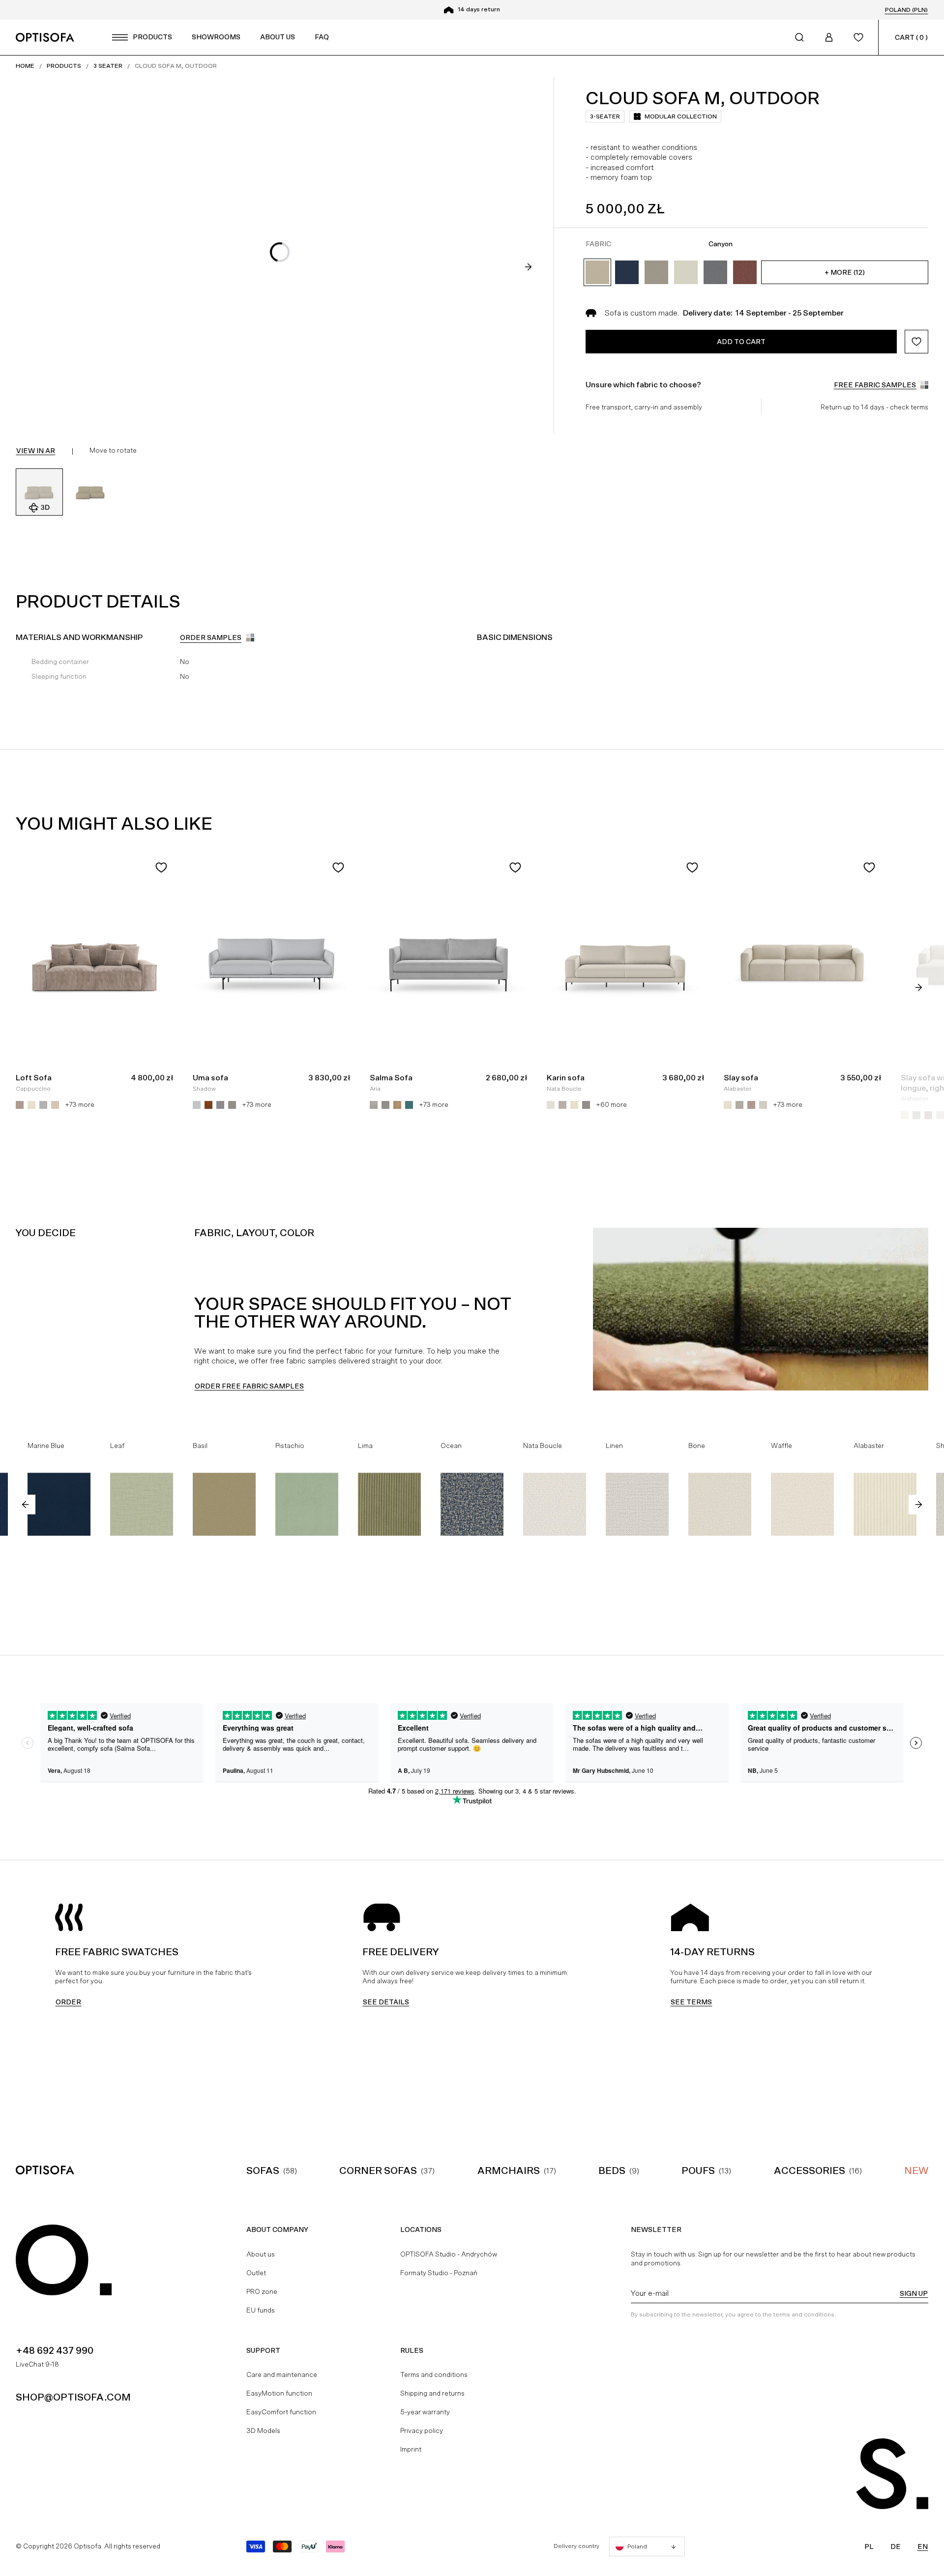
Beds (612, 2171)
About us (261, 2254)
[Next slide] (528, 267)
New (916, 2171)
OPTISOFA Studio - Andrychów (449, 2254)
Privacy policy (422, 2431)
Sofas (263, 2171)
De (896, 2547)
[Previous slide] (26, 1505)
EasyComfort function (281, 2412)
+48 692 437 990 (55, 2350)
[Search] (799, 37)
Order (68, 2002)
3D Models (263, 2431)
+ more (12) (845, 272)
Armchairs (509, 2171)
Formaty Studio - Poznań (439, 2273)
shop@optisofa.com (73, 2397)
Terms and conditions (434, 2374)
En (923, 2547)
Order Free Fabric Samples (249, 1386)
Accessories (810, 2171)
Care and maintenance (282, 2374)
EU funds (261, 2310)
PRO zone (262, 2291)
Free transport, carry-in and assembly (644, 407)
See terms (691, 2002)
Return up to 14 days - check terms (874, 407)
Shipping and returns (432, 2393)
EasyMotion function (279, 2393)
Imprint (411, 2449)
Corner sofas (378, 2171)
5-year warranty (425, 2412)
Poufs (698, 2171)
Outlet (256, 2273)
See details (386, 2002)
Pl (869, 2547)
